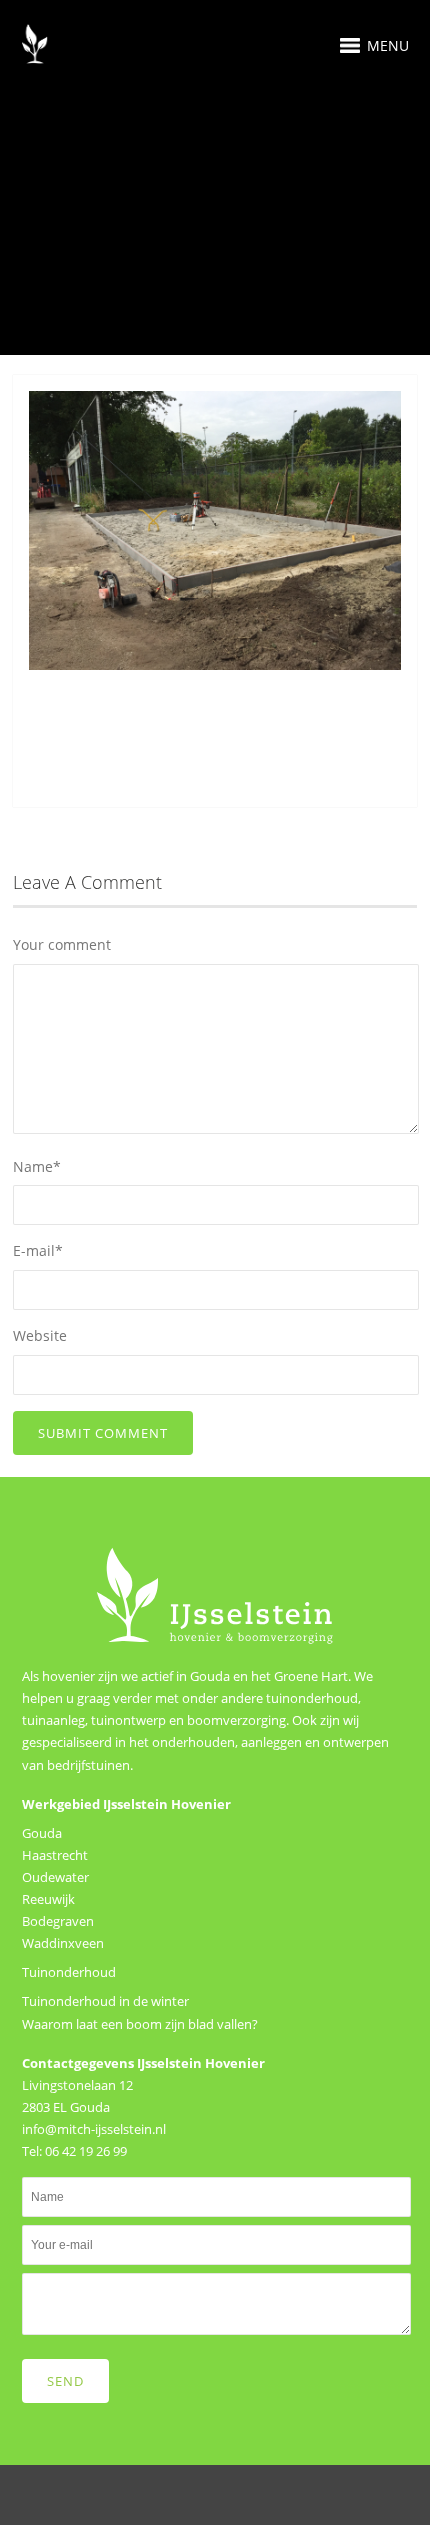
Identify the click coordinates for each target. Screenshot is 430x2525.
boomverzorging (236, 1720)
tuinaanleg (53, 1720)
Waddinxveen (63, 1943)
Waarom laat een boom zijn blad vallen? (140, 2024)
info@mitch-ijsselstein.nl (94, 2129)
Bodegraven (58, 1921)
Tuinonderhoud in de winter (105, 2001)
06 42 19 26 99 (86, 2151)
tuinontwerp (128, 1720)
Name (37, 1166)
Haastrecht (55, 1855)
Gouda (42, 1833)
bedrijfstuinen (88, 1765)
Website (40, 1335)
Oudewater (55, 1877)
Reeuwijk (48, 1899)
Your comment (62, 944)
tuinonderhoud (312, 1698)
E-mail (38, 1250)
